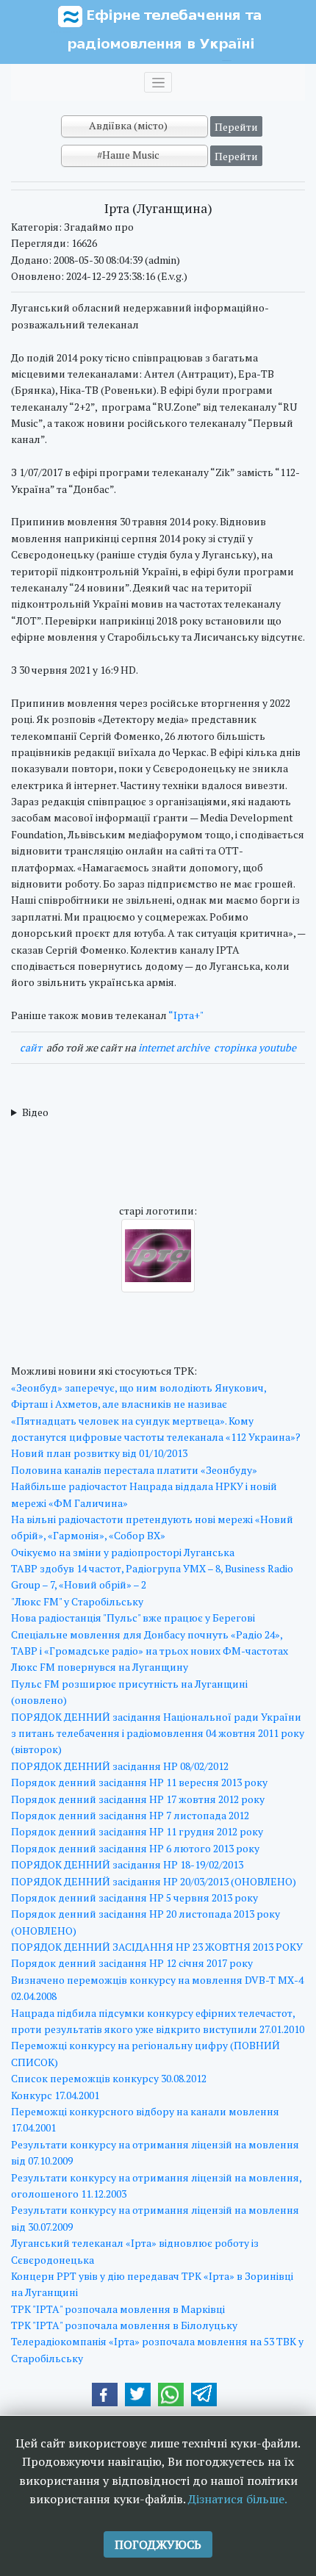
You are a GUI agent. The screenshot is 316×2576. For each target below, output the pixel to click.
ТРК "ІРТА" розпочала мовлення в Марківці (118, 2309)
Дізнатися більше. (238, 2499)
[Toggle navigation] (158, 82)
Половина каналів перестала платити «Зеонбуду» (134, 1470)
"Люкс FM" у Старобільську (77, 1601)
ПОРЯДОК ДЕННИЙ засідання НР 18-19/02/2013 (127, 1864)
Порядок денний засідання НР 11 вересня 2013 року (139, 1782)
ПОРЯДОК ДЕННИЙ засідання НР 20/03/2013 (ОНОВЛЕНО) (154, 1881)
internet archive (174, 1047)
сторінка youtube (255, 1047)
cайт (31, 1047)
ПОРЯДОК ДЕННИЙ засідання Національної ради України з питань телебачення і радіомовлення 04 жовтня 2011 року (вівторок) (158, 1733)
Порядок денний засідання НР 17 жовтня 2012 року (138, 1799)
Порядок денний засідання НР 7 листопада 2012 (130, 1815)
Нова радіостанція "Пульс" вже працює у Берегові (133, 1618)
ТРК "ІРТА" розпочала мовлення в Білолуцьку (124, 2325)
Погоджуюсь (158, 2544)
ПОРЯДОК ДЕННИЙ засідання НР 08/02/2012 (120, 1766)
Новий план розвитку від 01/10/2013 (99, 1453)
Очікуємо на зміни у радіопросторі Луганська (123, 1552)
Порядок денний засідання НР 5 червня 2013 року (134, 1897)
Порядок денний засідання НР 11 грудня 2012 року (137, 1831)
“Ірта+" (186, 1015)
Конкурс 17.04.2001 (55, 2095)
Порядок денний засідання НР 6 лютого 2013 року (135, 1848)
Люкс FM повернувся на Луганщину (100, 1667)
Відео (35, 1112)
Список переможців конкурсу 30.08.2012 (109, 2078)
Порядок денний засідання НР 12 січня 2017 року (132, 1963)
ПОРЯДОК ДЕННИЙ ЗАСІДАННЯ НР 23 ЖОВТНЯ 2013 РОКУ (157, 1947)
